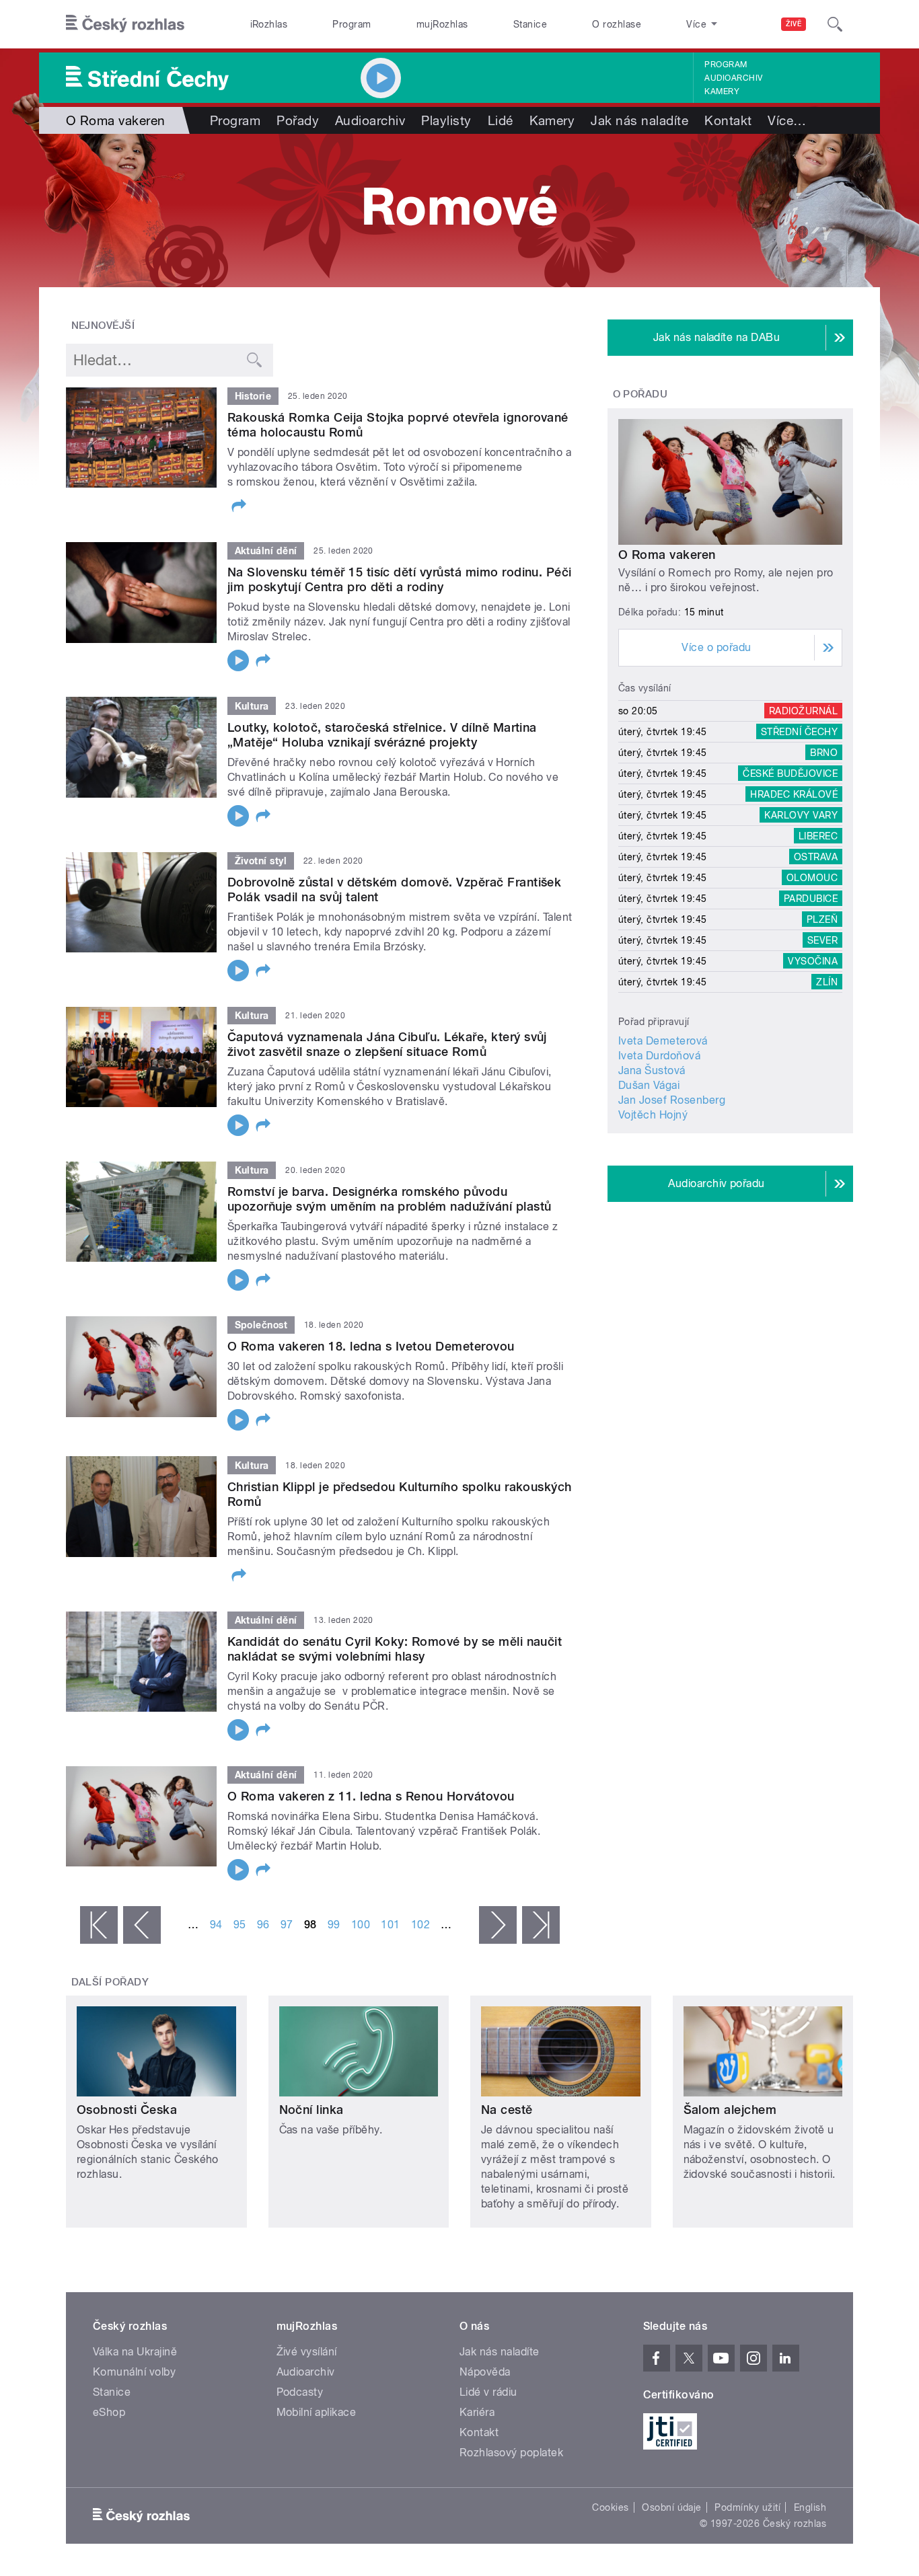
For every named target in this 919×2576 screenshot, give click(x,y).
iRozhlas (269, 24)
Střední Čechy (799, 732)
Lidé (501, 120)
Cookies (610, 2507)
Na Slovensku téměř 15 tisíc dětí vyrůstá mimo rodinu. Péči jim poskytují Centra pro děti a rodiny (400, 579)
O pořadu (640, 394)
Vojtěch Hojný (653, 1115)
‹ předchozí (142, 1925)
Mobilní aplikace (317, 2412)
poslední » (541, 1925)
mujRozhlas (442, 24)
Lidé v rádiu (488, 2392)
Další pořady (110, 1982)
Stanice (530, 24)
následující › (498, 1925)
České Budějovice (790, 773)
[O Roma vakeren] (459, 211)
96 (263, 1925)
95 (240, 1925)
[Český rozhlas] (125, 24)
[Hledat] (835, 24)
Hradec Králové (794, 794)
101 (390, 1925)
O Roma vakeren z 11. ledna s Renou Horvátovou (371, 1796)
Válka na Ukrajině (135, 2352)
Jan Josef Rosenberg (672, 1100)
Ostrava (816, 857)
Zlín (827, 982)
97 (287, 1925)
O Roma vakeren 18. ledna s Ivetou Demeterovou (371, 1346)
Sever (822, 940)
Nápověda (485, 2372)
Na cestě (507, 2110)
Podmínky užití (747, 2507)
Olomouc (812, 878)
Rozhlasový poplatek (511, 2453)
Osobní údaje (672, 2507)
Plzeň (822, 919)
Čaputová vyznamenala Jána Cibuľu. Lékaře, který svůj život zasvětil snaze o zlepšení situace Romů (387, 1044)
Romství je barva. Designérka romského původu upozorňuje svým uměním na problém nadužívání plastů (389, 1199)
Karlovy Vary (801, 815)
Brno (824, 753)
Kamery (722, 91)
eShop (109, 2412)
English (810, 2507)
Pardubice (811, 899)
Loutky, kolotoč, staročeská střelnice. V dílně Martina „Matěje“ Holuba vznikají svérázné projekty (382, 735)
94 (216, 1925)
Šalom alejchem (730, 2110)
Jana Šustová (652, 1070)
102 (420, 1925)
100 (361, 1925)
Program (352, 24)
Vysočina (813, 961)
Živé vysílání (307, 2352)
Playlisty (446, 120)
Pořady (298, 120)
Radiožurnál (803, 711)
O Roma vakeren (667, 555)
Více (787, 120)
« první (99, 1925)
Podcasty (300, 2392)
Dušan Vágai (649, 1085)
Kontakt (728, 120)
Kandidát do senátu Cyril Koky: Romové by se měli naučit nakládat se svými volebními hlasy (395, 1649)
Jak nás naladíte (639, 120)
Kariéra (477, 2412)
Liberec (818, 836)
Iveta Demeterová (663, 1041)
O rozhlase (617, 24)
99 (334, 1925)
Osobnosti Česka (127, 2110)
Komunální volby (134, 2372)
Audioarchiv (733, 78)
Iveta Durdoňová (659, 1056)
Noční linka (311, 2110)
